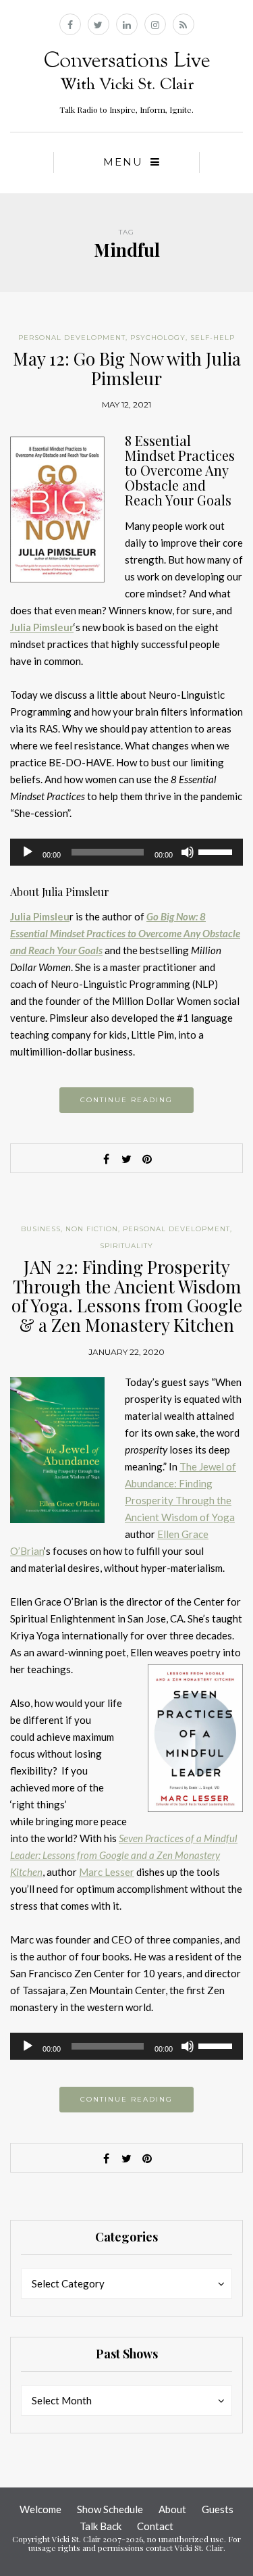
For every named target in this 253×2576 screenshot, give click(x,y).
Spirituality (126, 1246)
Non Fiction (92, 1229)
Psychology (158, 338)
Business (41, 1229)
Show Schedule (110, 2509)
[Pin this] (147, 1159)
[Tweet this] (127, 1159)
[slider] (217, 851)
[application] (126, 852)
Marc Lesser (107, 1872)
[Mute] (188, 852)
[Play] (28, 852)
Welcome (40, 2509)
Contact (155, 2526)
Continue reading (126, 1100)
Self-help (213, 338)
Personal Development (72, 338)
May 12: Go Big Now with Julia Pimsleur (127, 368)
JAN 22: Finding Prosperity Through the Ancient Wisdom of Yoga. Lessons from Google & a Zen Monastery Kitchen (127, 1296)
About (172, 2509)
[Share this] (107, 1159)
